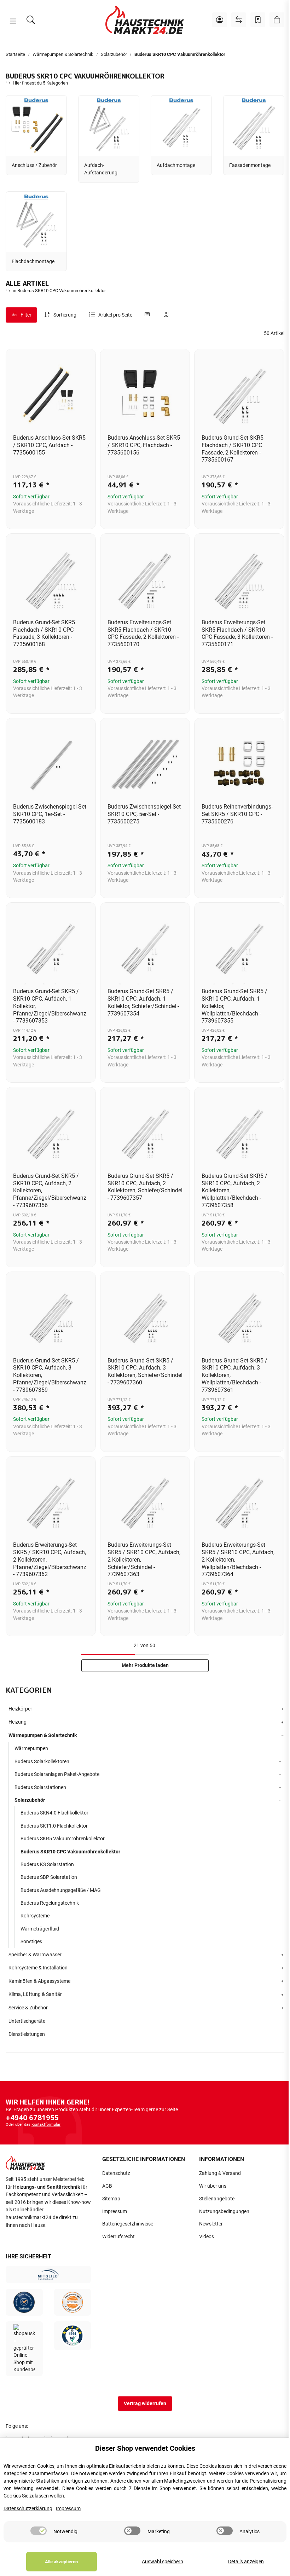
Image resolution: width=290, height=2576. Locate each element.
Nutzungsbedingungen (224, 2212)
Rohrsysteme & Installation (38, 1968)
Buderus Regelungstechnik (50, 1903)
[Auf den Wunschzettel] (84, 361)
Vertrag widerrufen (145, 2404)
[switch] (39, 2531)
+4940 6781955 (32, 2118)
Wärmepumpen (31, 1748)
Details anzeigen (246, 2562)
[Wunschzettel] (258, 20)
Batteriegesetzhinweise (128, 2224)
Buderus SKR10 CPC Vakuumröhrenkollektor (70, 1852)
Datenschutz (116, 2173)
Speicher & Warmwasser (35, 1955)
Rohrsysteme (35, 1916)
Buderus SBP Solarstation (49, 1877)
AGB (107, 2186)
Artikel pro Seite (115, 315)
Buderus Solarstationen (40, 1787)
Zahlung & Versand (220, 2173)
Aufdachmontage (176, 165)
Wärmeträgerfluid (40, 1929)
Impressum (115, 2212)
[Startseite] (145, 20)
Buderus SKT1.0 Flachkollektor (54, 1826)
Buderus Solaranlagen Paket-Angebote (57, 1774)
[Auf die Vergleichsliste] (65, 361)
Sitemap (111, 2199)
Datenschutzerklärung (28, 2509)
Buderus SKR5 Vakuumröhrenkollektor (63, 1839)
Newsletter (211, 2224)
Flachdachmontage (33, 262)
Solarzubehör (30, 1800)
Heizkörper (20, 1709)
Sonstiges (31, 1941)
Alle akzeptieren (61, 2562)
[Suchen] (31, 20)
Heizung (18, 1722)
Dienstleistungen (27, 2034)
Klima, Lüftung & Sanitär (35, 1994)
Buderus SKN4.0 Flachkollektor (54, 1813)
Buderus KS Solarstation (47, 1864)
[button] (13, 21)
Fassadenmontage (250, 165)
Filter (25, 315)
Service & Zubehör (28, 2008)
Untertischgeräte (27, 2021)
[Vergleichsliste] (239, 20)
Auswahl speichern (163, 2562)
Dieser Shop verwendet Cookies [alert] (145, 2448)
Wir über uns (213, 2186)
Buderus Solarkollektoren (42, 1761)
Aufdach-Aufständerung (101, 169)
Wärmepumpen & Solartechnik (43, 1735)
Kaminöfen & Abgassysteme (39, 1981)
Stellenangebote (217, 2199)
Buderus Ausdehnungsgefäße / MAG (61, 1890)
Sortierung (65, 315)
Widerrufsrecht (118, 2237)
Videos (207, 2237)
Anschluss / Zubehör (34, 165)
